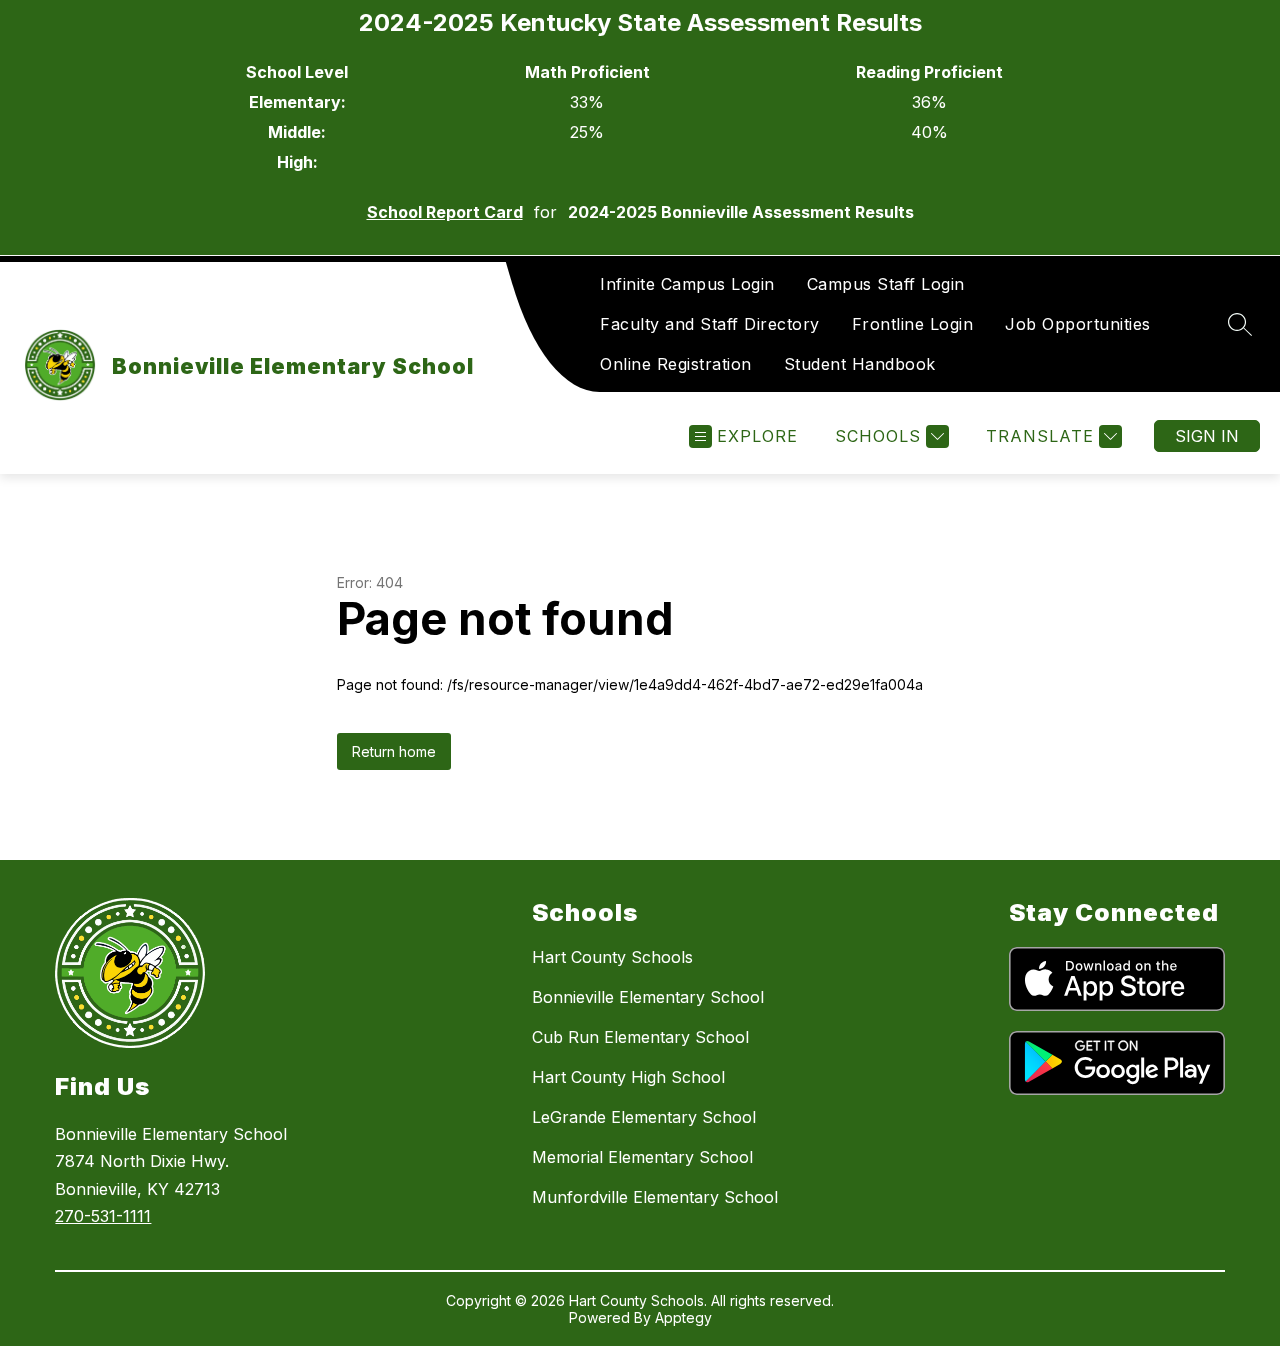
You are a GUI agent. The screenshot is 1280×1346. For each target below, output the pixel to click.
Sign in (1207, 436)
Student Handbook (860, 364)
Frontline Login (913, 324)
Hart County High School (628, 1077)
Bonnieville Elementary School (648, 997)
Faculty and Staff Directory (710, 324)
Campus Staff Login (886, 284)
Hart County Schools (612, 957)
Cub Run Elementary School (640, 1037)
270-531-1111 (103, 1216)
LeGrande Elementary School (644, 1117)
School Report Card (445, 212)
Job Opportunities (1078, 324)
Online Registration (676, 364)
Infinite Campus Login (687, 284)
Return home (394, 751)
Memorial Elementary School (642, 1157)
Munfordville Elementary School (655, 1197)
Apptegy (683, 1317)
